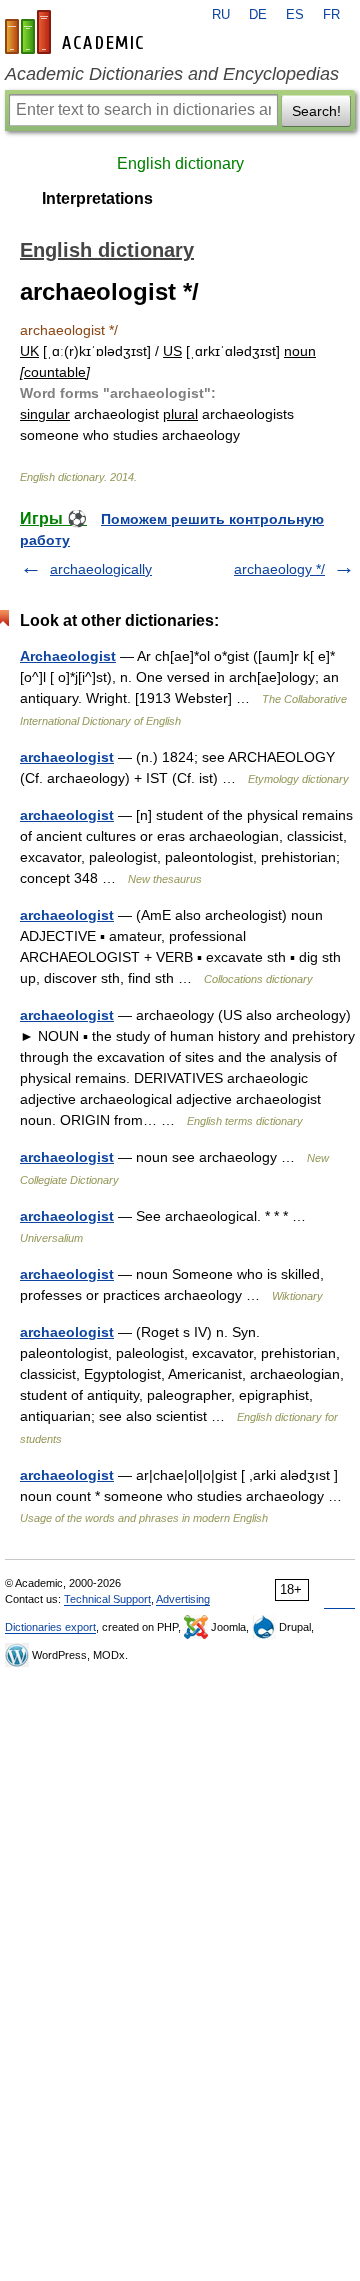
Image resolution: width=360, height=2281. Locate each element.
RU (221, 15)
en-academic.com (77, 32)
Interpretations (97, 198)
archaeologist (67, 757)
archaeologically (101, 569)
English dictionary (180, 163)
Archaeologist (68, 656)
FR (331, 15)
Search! (316, 111)
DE (258, 15)
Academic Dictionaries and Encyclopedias (172, 74)
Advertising (183, 1599)
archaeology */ (279, 569)
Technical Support (107, 1599)
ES (295, 15)
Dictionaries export (50, 1627)
